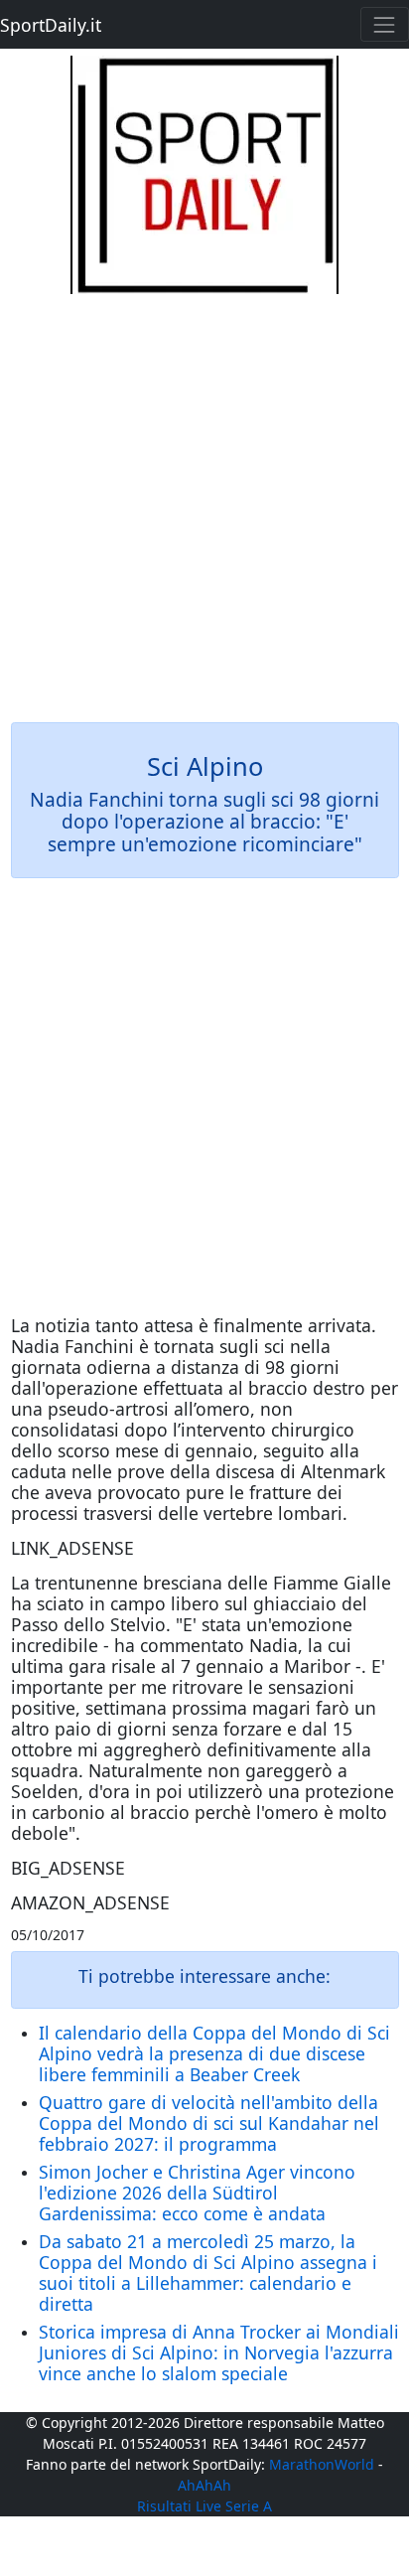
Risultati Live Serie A (204, 2506)
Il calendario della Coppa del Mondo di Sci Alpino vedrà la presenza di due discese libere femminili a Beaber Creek (214, 2053)
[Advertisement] (204, 499)
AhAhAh (204, 2485)
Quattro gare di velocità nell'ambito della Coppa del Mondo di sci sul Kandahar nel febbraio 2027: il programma (209, 2123)
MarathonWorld (322, 2464)
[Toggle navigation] (385, 24)
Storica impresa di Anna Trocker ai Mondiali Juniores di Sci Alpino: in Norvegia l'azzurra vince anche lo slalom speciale (219, 2352)
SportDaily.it (51, 25)
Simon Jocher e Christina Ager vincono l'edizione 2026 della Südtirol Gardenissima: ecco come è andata (197, 2193)
